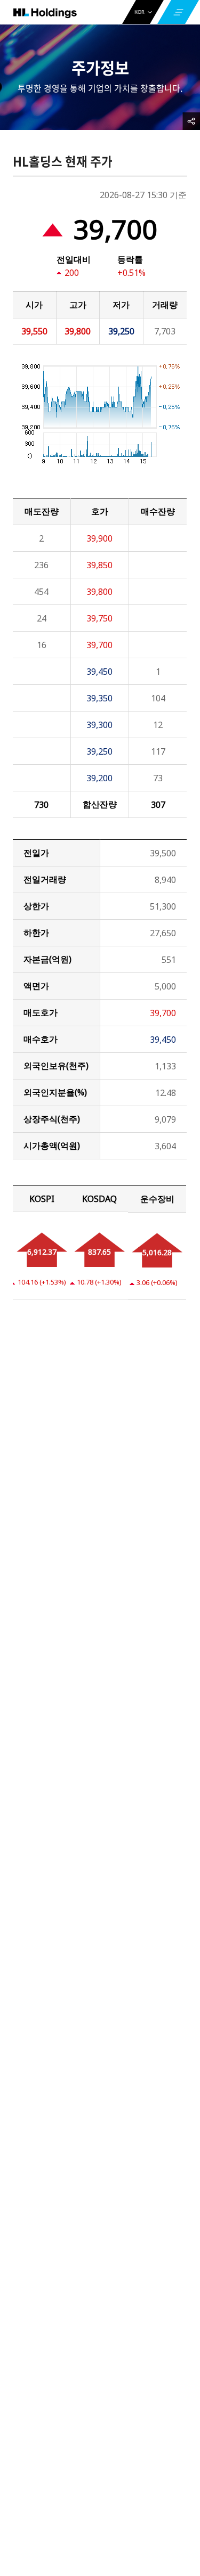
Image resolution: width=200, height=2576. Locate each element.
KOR (139, 12)
